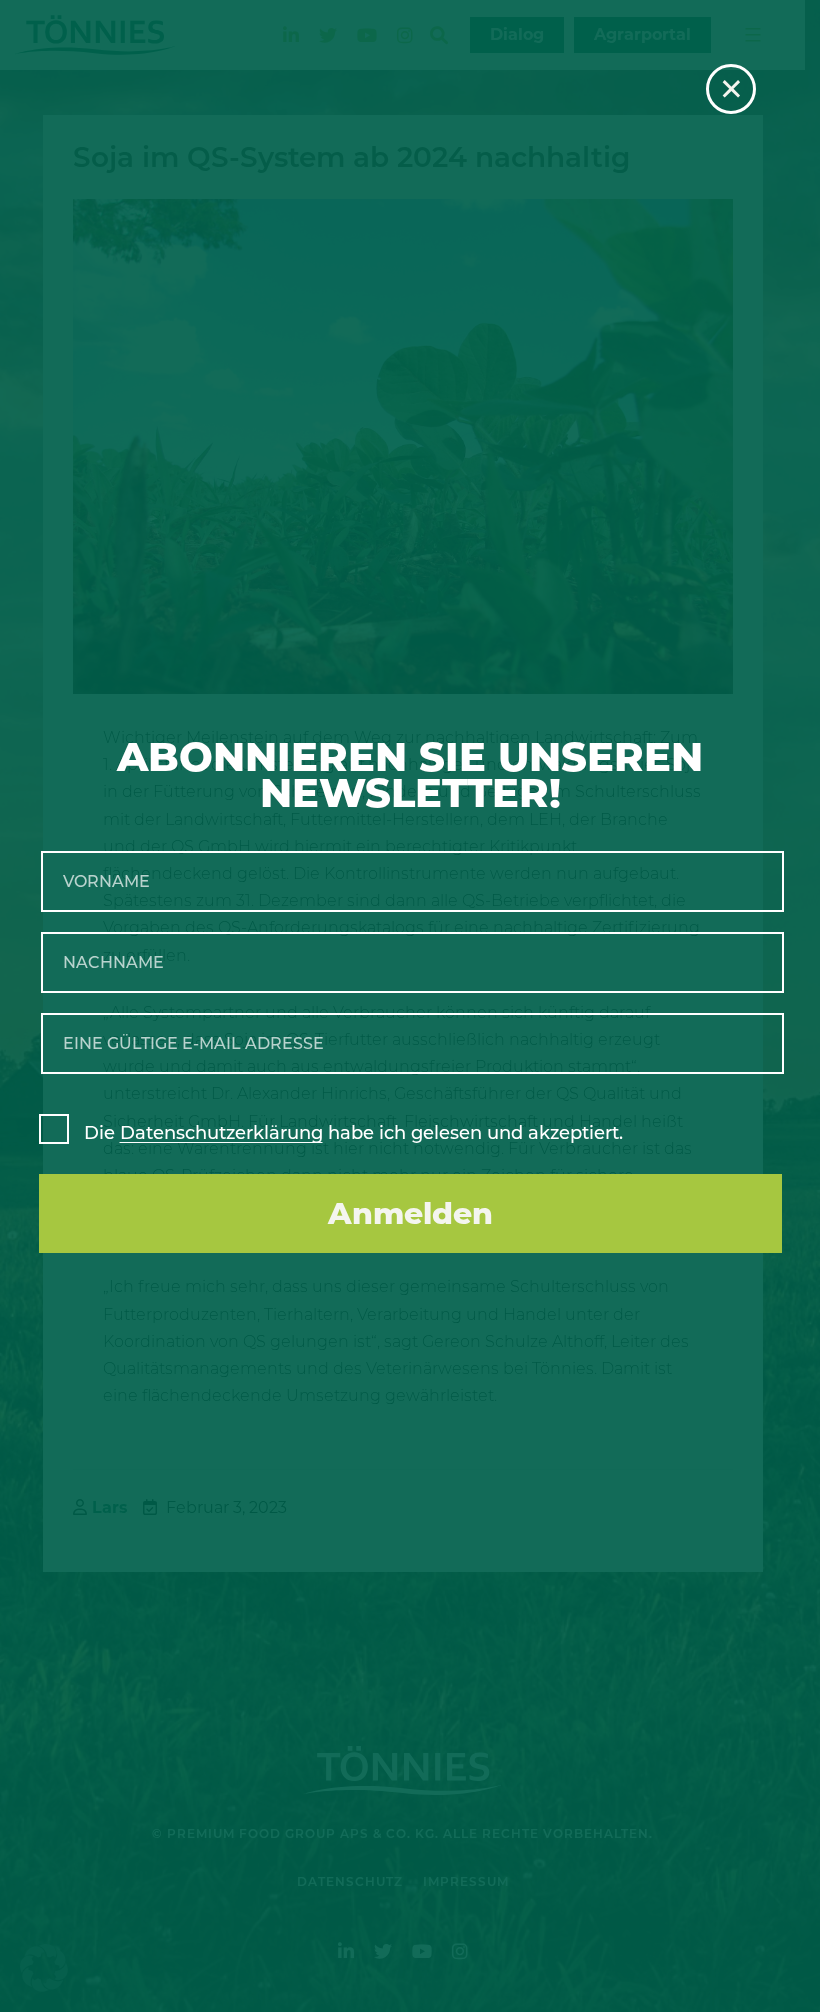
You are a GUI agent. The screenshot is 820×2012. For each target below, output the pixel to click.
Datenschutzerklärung (221, 1133)
